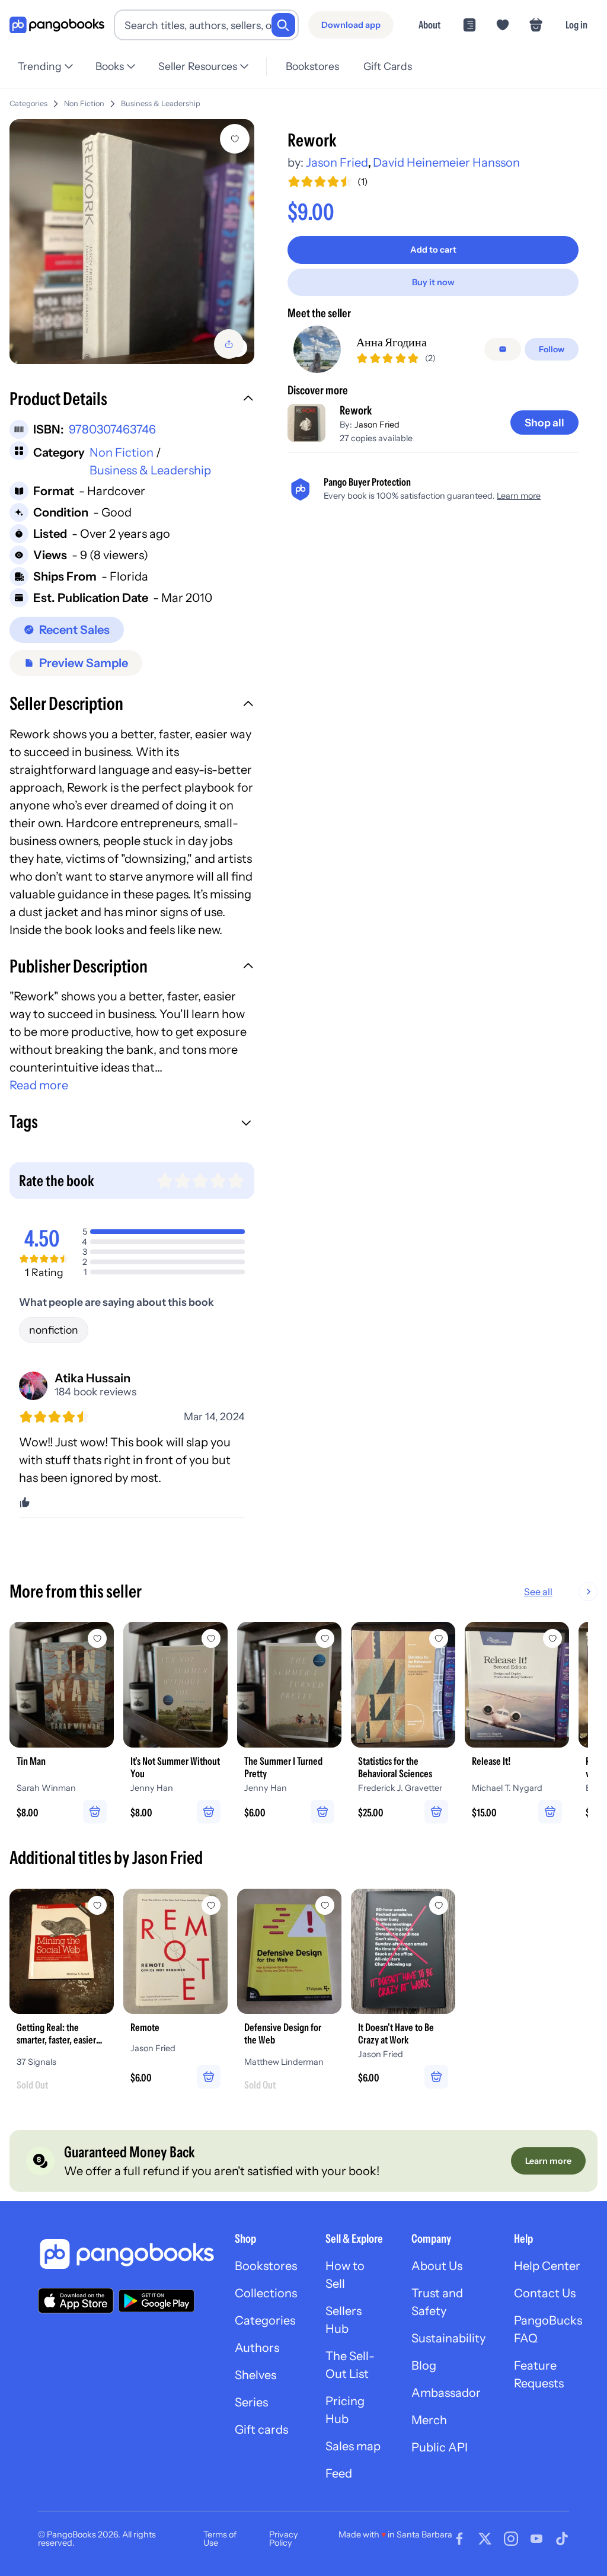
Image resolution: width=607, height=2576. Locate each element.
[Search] (283, 25)
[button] (132, 400)
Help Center (547, 2266)
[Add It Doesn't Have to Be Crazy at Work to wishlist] (439, 1905)
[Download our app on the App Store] (76, 2301)
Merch (429, 2420)
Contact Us (545, 2293)
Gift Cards (388, 66)
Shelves (255, 2375)
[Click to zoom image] (132, 242)
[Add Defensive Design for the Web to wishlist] (325, 1905)
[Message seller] (503, 349)
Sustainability (448, 2338)
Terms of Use (220, 2539)
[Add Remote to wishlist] (211, 1905)
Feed (339, 2473)
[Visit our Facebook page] (459, 2539)
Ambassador (446, 2393)
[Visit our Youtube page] (536, 2539)
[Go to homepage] (57, 25)
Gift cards (261, 2430)
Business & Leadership (161, 103)
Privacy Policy (284, 2539)
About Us (437, 2266)
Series (251, 2402)
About (429, 25)
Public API (440, 2447)
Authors (257, 2348)
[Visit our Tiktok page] (562, 2539)
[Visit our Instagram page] (511, 2539)
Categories (28, 103)
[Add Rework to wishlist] (235, 139)
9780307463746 (112, 429)
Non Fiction (84, 103)
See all (538, 1592)
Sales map (353, 2446)
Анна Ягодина (392, 342)
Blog (424, 2365)
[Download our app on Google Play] (156, 2301)
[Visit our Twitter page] (485, 2539)
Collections (266, 2293)
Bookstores (312, 66)
